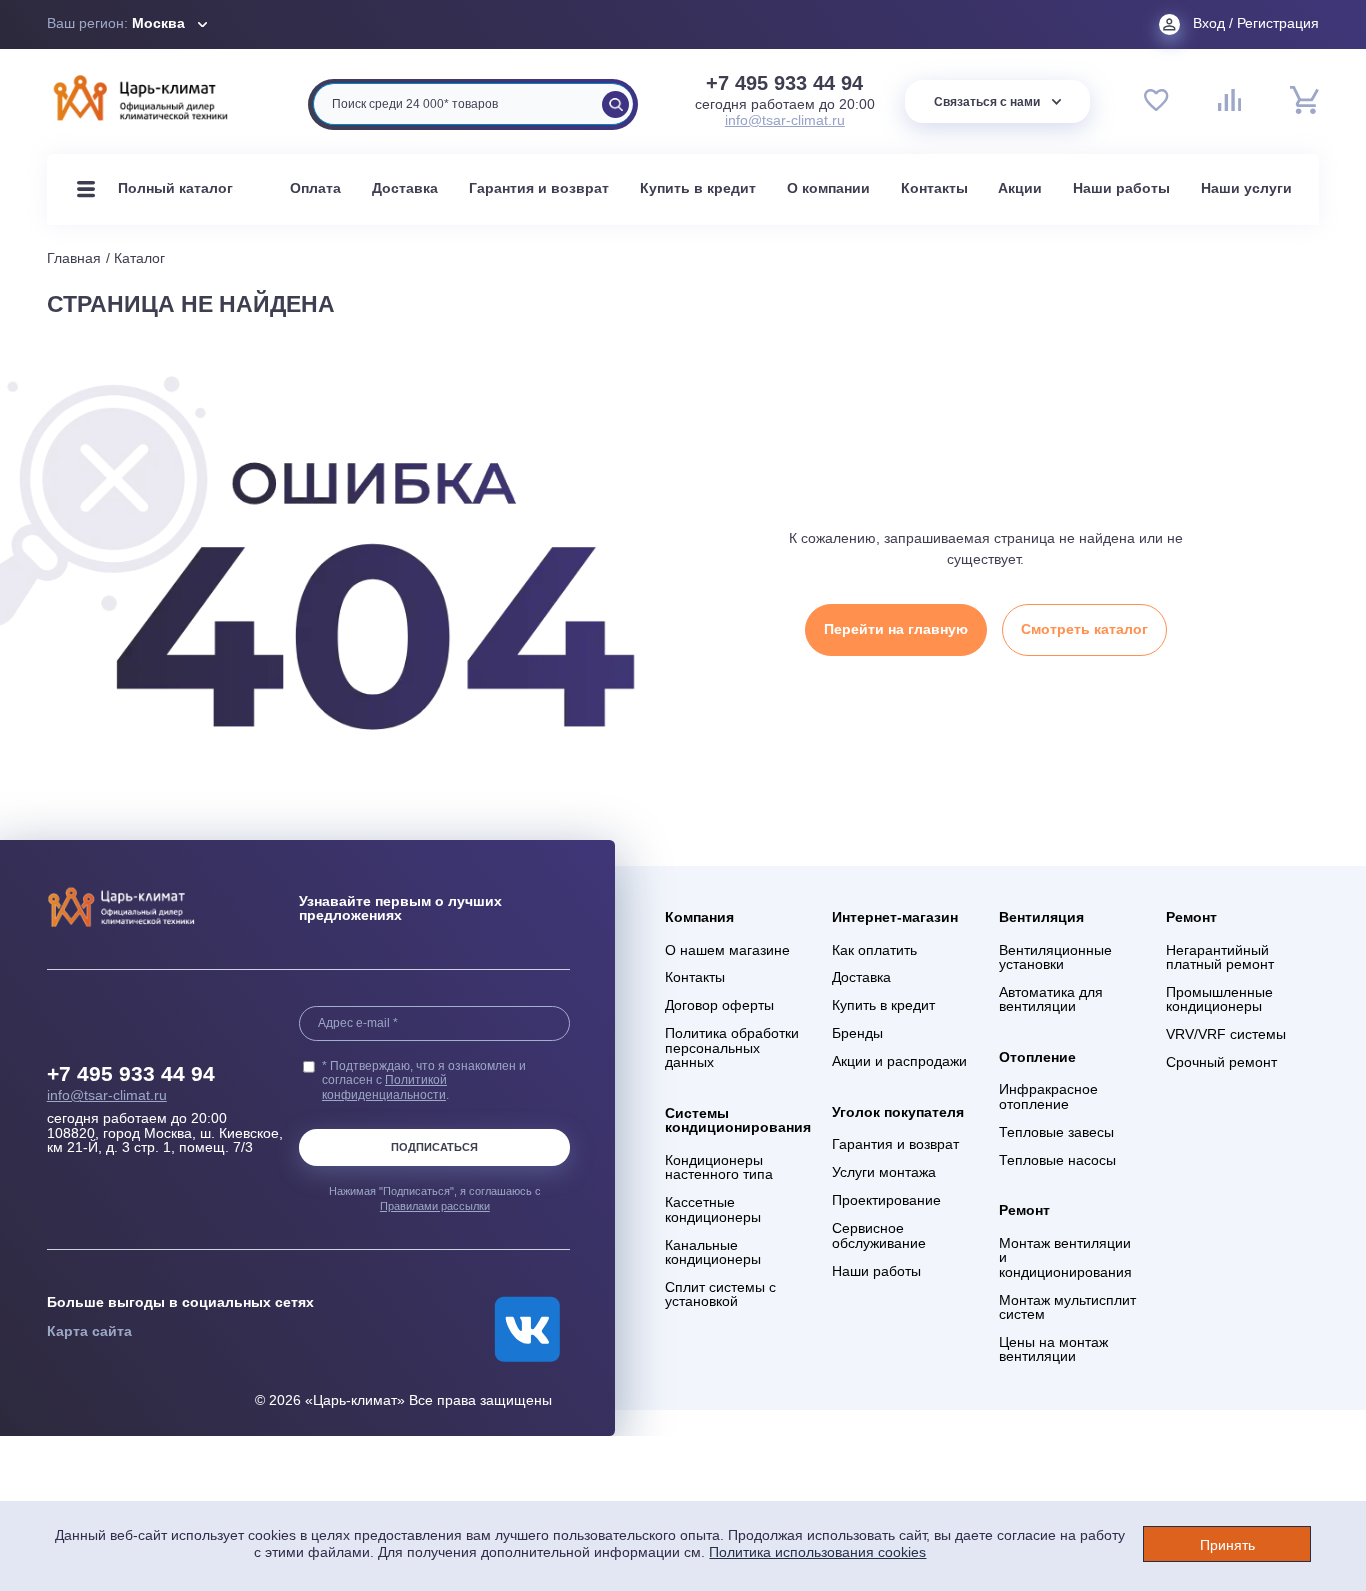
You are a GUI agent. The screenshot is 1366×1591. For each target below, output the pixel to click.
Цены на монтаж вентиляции (1053, 1350)
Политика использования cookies (817, 1552)
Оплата (315, 188)
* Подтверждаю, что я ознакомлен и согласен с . (424, 1080)
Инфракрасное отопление (1048, 1097)
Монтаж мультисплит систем (1067, 1308)
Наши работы (1121, 188)
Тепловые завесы (1056, 1133)
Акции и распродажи (899, 1062)
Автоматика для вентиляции (1051, 1000)
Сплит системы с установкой (720, 1295)
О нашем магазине (727, 951)
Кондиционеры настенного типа (719, 1168)
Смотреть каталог (1084, 629)
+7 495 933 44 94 (784, 84)
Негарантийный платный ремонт (1220, 958)
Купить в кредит (698, 188)
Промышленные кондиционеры (1219, 1000)
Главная (74, 258)
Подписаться (434, 1147)
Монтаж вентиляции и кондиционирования (1065, 1258)
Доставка (405, 188)
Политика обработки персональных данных (732, 1048)
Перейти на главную (896, 629)
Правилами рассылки (435, 1206)
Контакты (934, 188)
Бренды (857, 1034)
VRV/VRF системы (1226, 1035)
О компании (828, 188)
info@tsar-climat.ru (785, 120)
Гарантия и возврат (539, 188)
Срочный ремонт (1221, 1063)
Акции (1020, 188)
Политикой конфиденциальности (384, 1086)
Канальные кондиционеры (713, 1253)
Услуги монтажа (884, 1173)
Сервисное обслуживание (879, 1236)
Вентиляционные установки (1055, 958)
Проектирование (886, 1201)
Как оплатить (874, 951)
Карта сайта (89, 1331)
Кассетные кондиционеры (713, 1210)
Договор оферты (719, 1006)
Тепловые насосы (1057, 1161)
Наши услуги (1246, 188)
